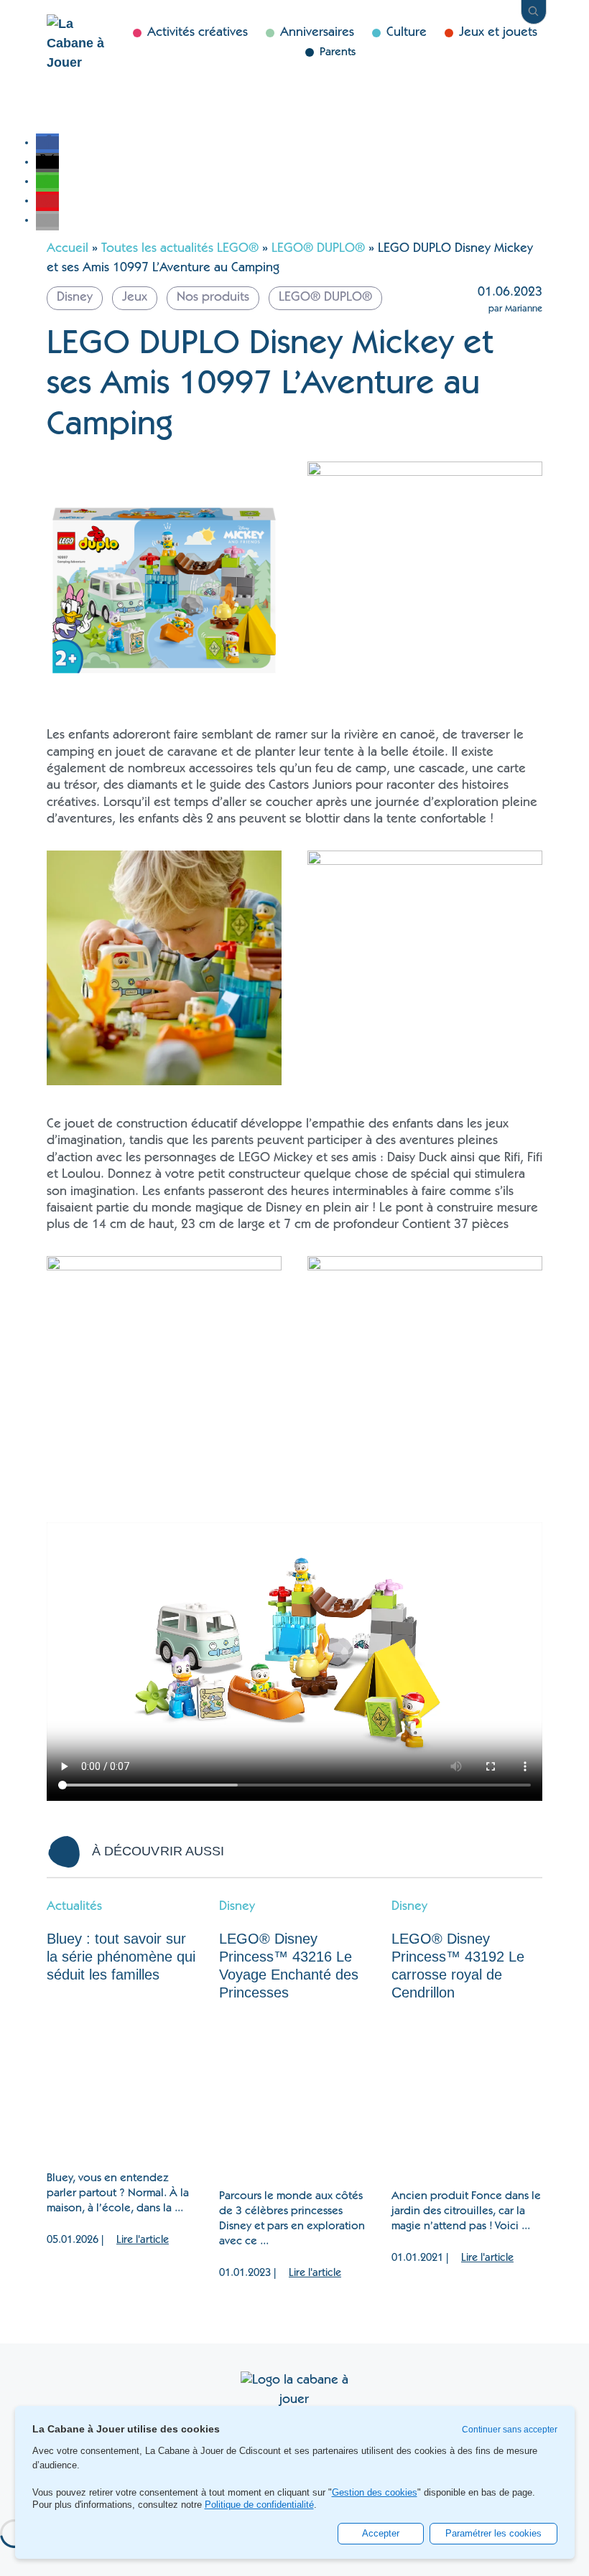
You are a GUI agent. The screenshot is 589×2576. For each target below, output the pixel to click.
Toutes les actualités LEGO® (180, 249)
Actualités (74, 1907)
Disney (237, 1907)
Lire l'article (143, 2240)
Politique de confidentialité (259, 2505)
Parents (338, 52)
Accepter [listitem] (381, 2533)
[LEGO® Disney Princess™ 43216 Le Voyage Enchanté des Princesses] (294, 2096)
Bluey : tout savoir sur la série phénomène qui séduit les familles (121, 1957)
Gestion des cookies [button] (375, 2493)
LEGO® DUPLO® (318, 249)
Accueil (68, 249)
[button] (47, 143)
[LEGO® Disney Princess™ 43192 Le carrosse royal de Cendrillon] (467, 2096)
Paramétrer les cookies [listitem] (493, 2533)
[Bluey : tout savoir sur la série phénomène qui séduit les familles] (122, 2078)
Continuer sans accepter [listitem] (510, 2430)
